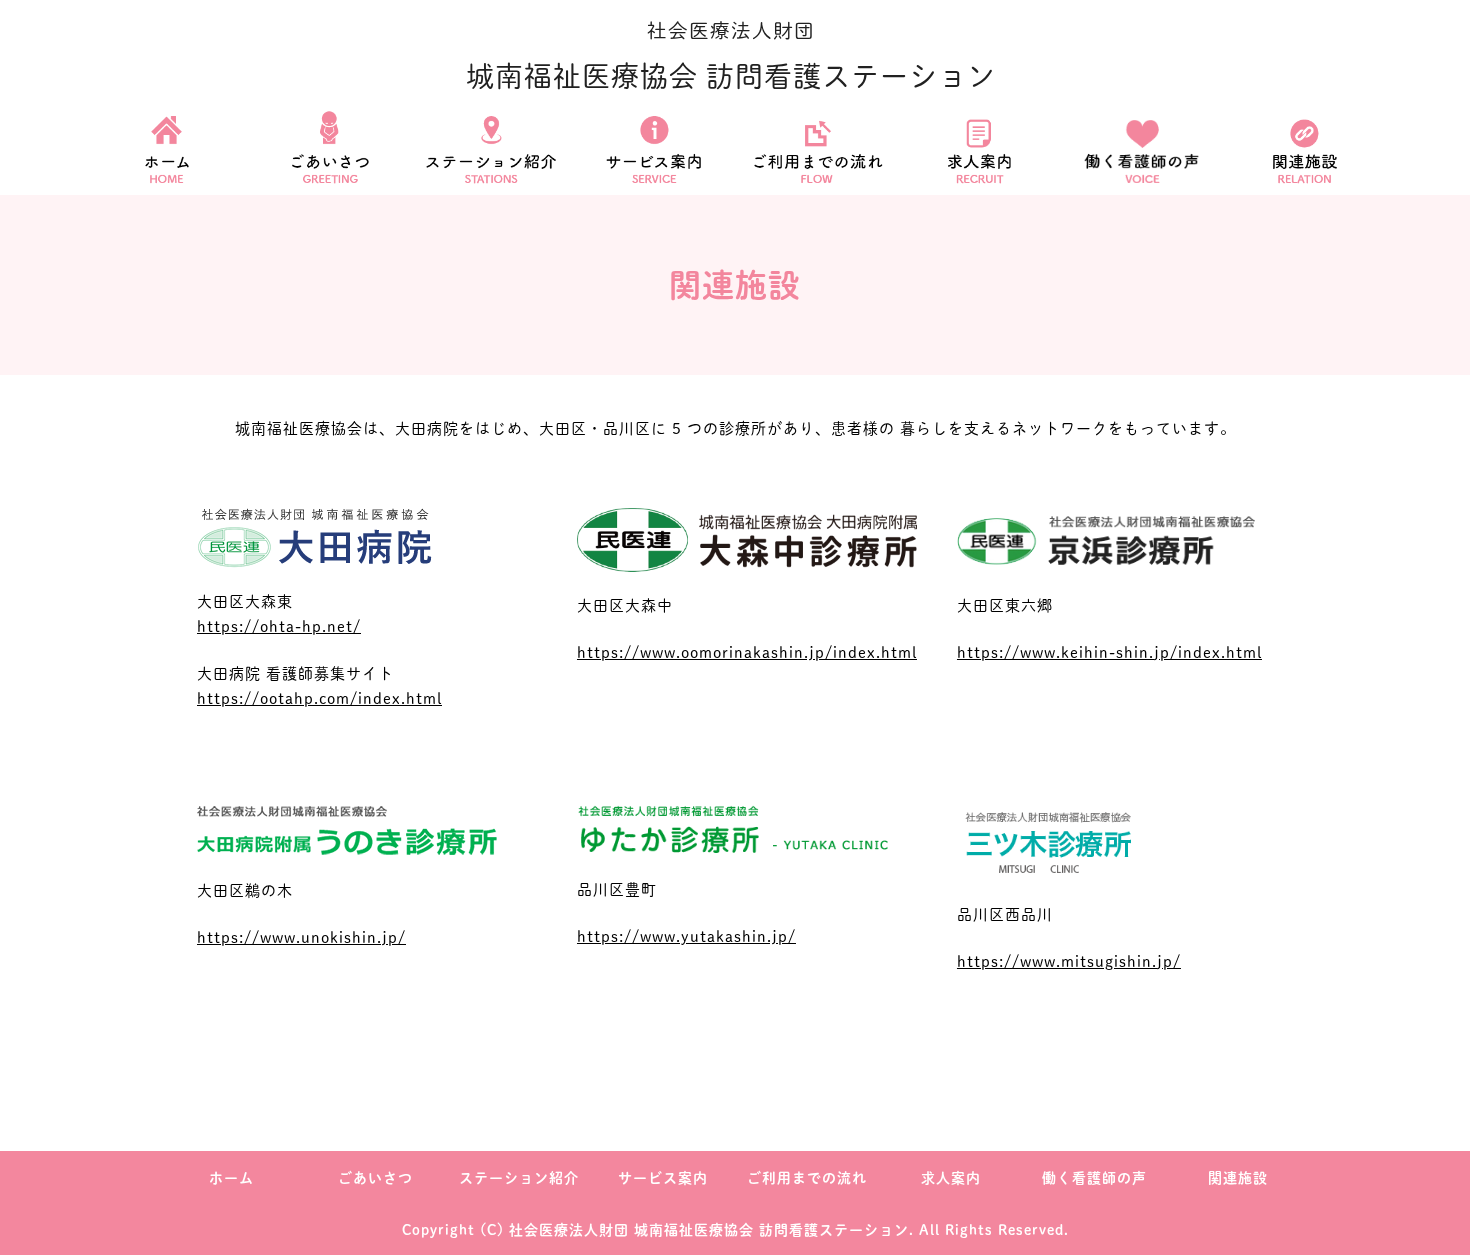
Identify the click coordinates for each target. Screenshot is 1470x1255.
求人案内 (951, 1178)
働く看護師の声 (1094, 1178)
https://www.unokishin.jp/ (301, 937)
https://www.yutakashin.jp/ (686, 936)
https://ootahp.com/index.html (319, 698)
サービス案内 (663, 1178)
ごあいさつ (375, 1178)
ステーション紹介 (519, 1178)
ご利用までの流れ (807, 1178)
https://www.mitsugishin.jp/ (1069, 961)
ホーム (231, 1178)
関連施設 (1238, 1178)
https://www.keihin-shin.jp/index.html (1109, 652)
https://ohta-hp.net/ (279, 626)
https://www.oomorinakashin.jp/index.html (747, 652)
